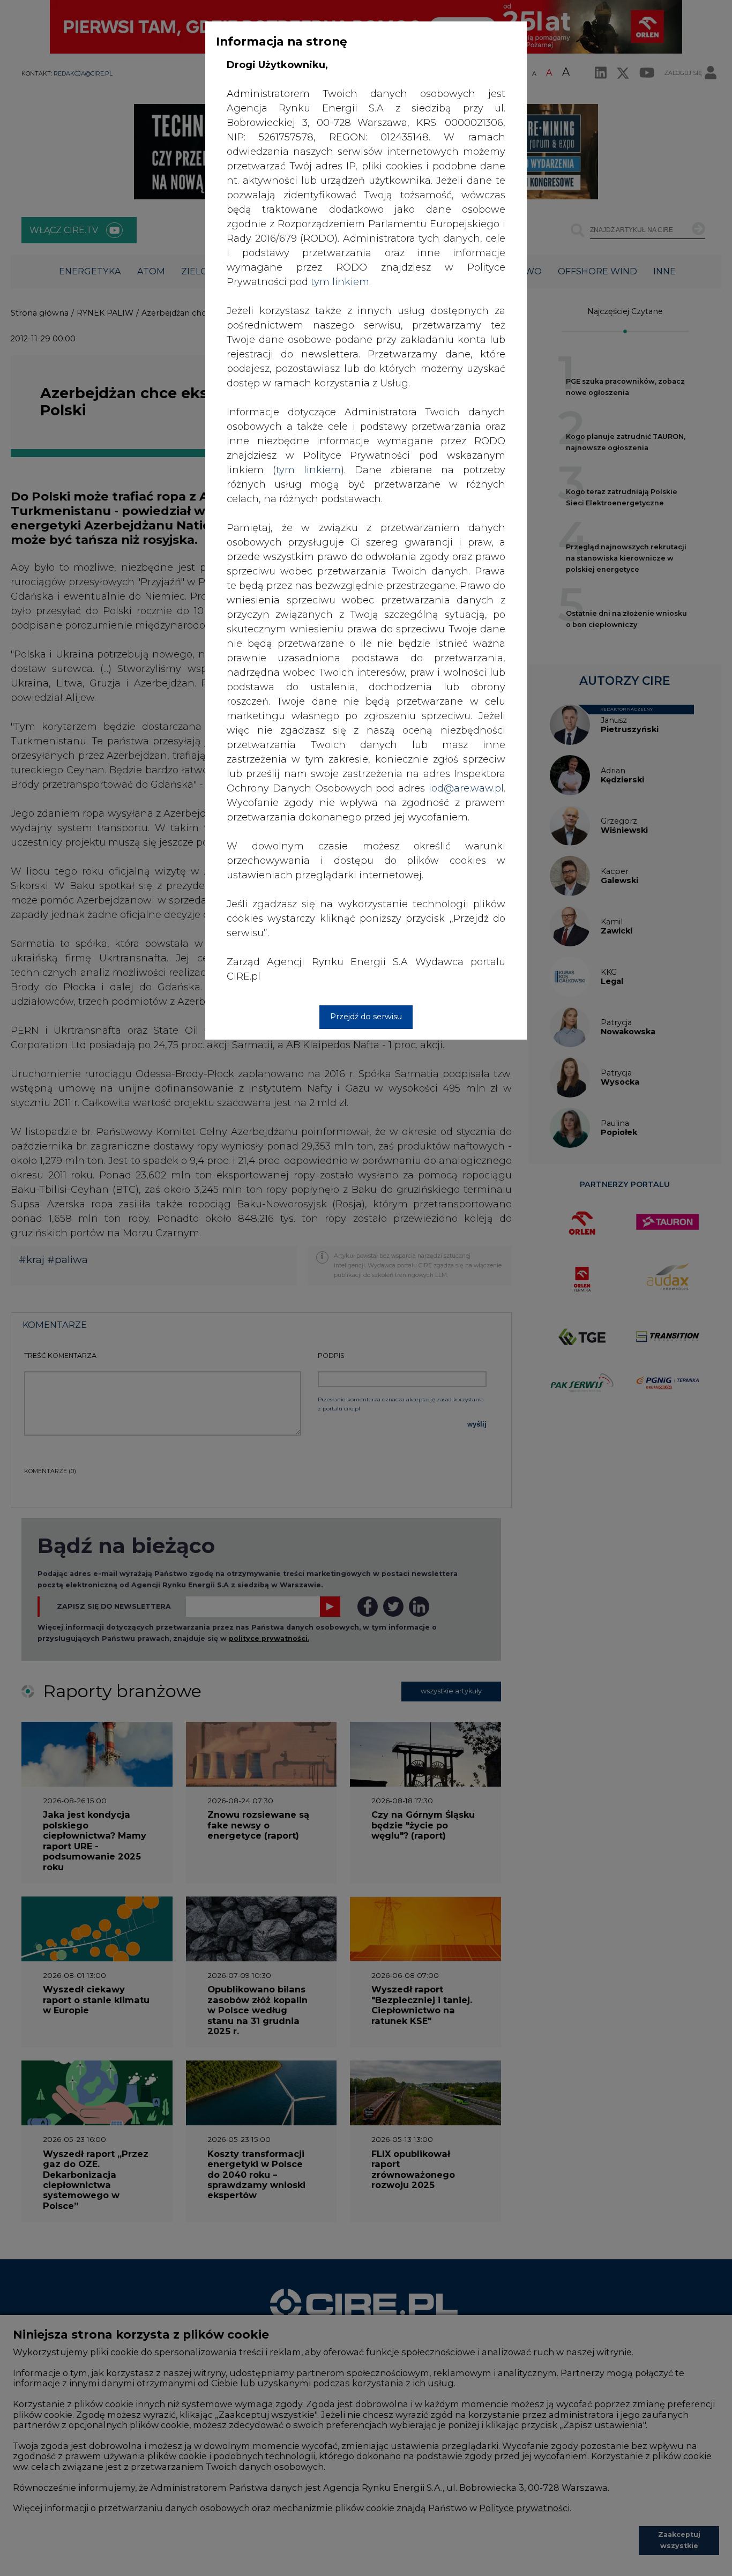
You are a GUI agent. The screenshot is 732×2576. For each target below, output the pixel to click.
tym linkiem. (341, 282)
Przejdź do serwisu (366, 1017)
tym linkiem (308, 470)
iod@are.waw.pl (466, 788)
